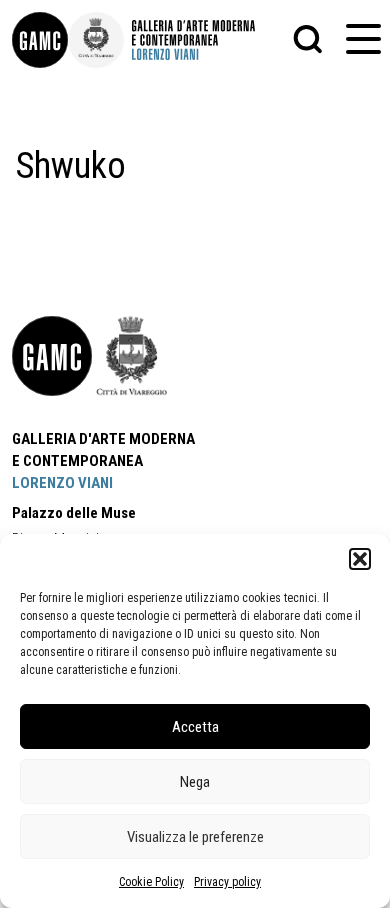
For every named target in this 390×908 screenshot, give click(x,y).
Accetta (195, 727)
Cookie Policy (151, 882)
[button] (360, 559)
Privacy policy (227, 882)
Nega (195, 782)
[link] (40, 40)
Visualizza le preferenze (195, 837)
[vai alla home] (52, 356)
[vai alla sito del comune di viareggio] (132, 356)
